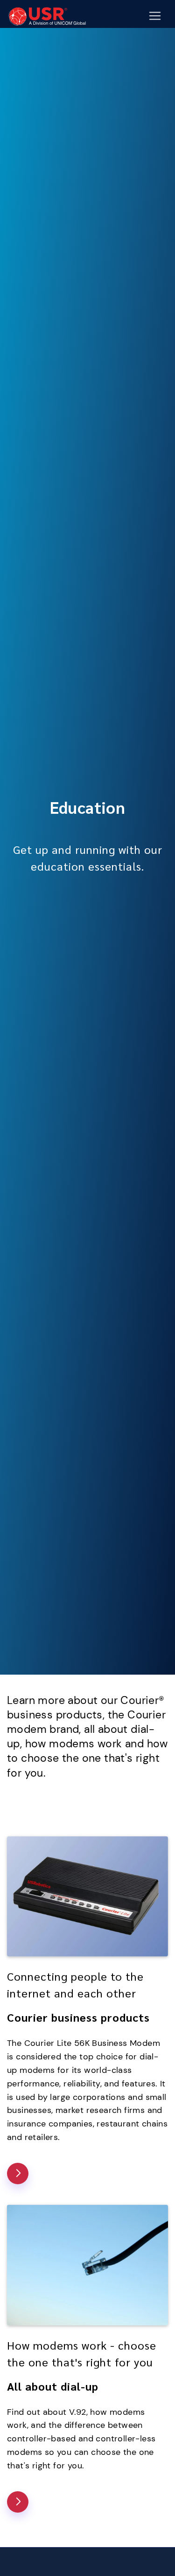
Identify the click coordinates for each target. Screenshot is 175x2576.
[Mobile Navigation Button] (155, 16)
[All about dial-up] (18, 2502)
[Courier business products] (18, 2174)
